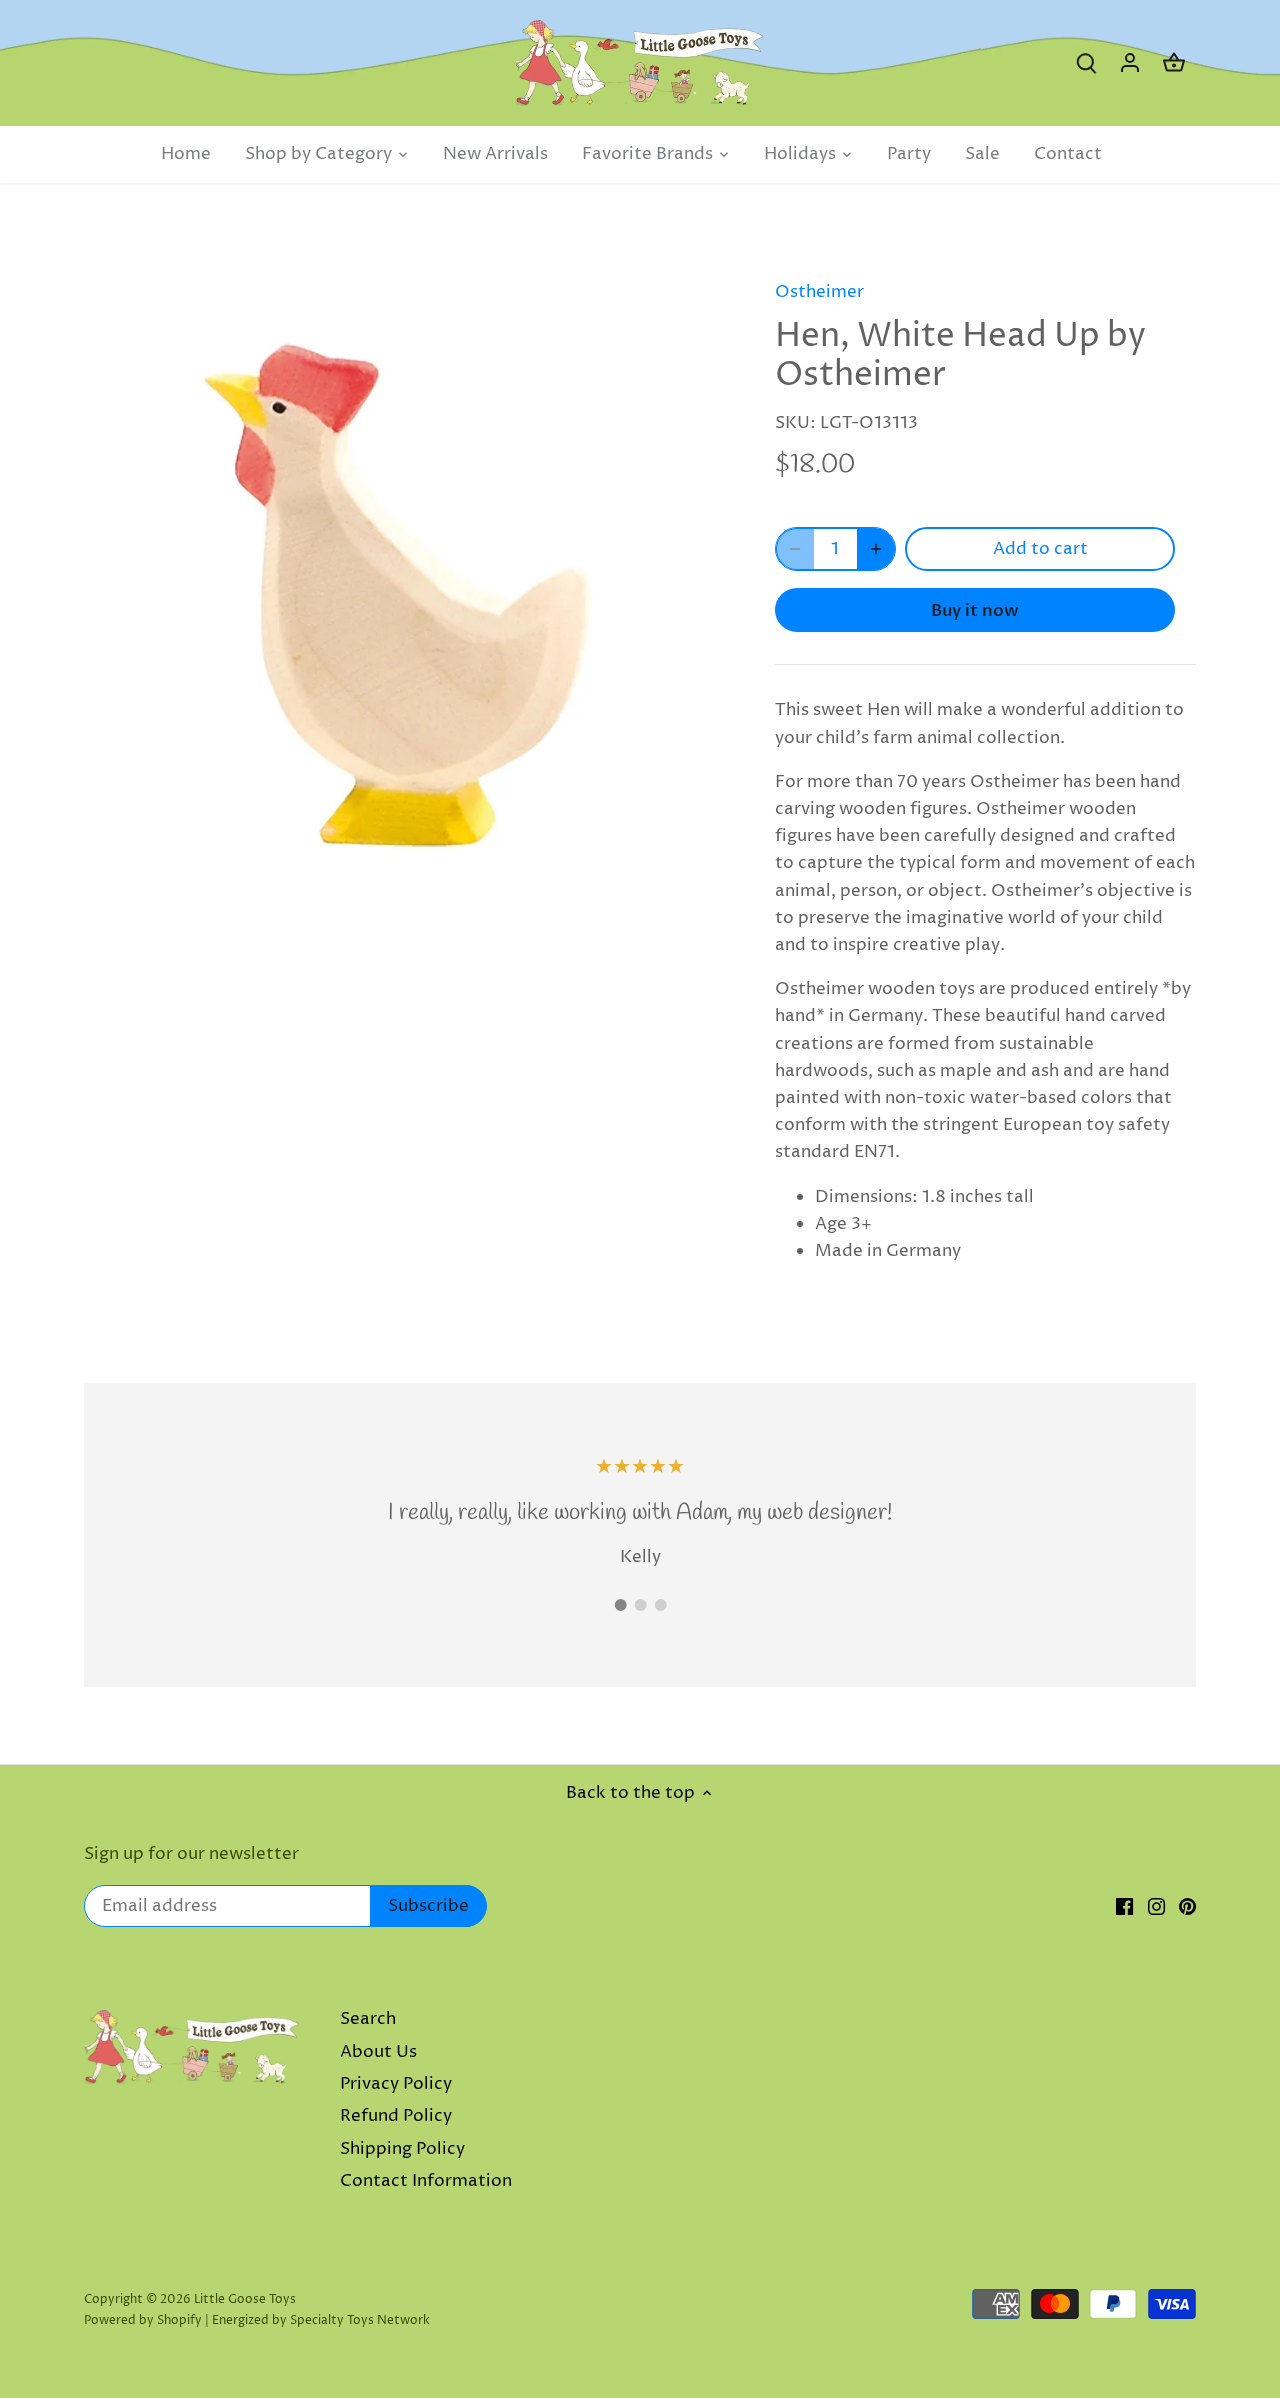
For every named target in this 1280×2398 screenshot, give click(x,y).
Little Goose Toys (245, 2299)
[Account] (1130, 63)
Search (368, 2019)
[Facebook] (1124, 1907)
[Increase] (876, 549)
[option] (406, 581)
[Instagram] (1156, 1907)
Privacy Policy (396, 2084)
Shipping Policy (402, 2149)
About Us (378, 2052)
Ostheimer (819, 292)
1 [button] (620, 1605)
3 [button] (660, 1605)
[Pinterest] (1187, 1907)
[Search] (1086, 63)
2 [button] (640, 1605)
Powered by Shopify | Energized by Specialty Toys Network (257, 2320)
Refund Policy (396, 2116)
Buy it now (975, 610)
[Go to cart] (1174, 63)
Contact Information (426, 2181)
